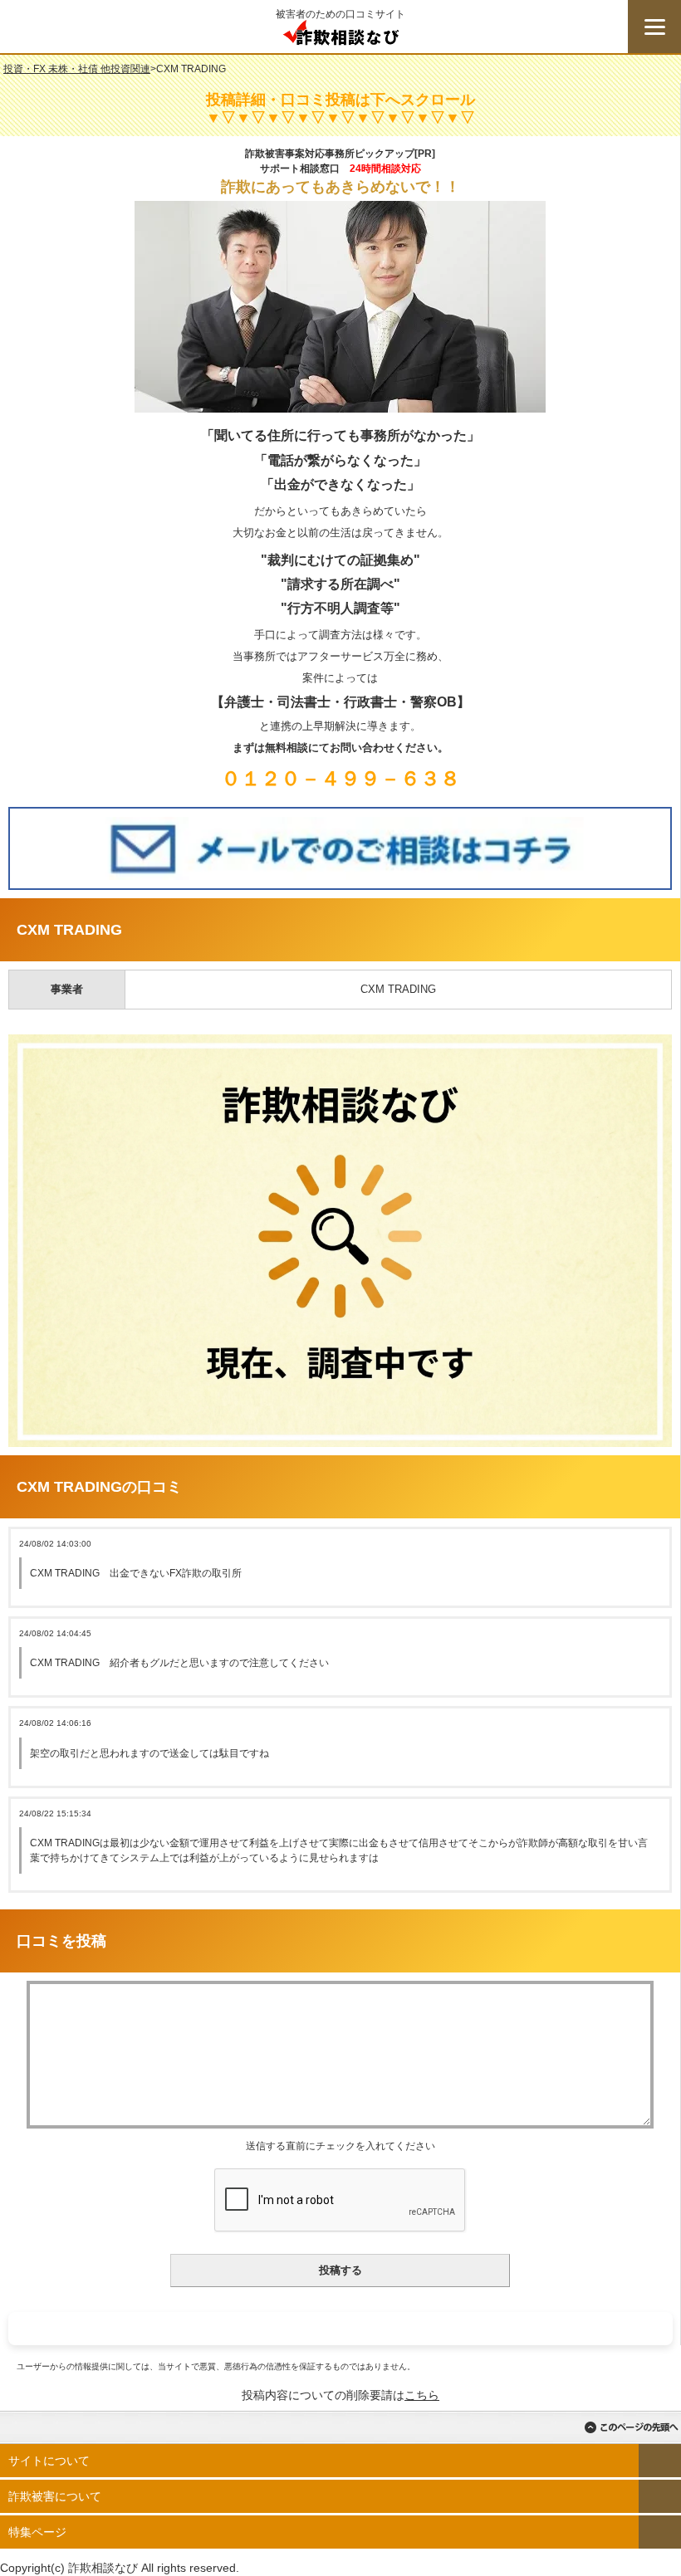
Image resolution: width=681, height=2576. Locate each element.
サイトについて (49, 2461)
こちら (422, 2395)
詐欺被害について (55, 2496)
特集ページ (37, 2532)
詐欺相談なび (340, 37)
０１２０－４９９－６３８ (340, 778)
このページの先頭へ (631, 2427)
